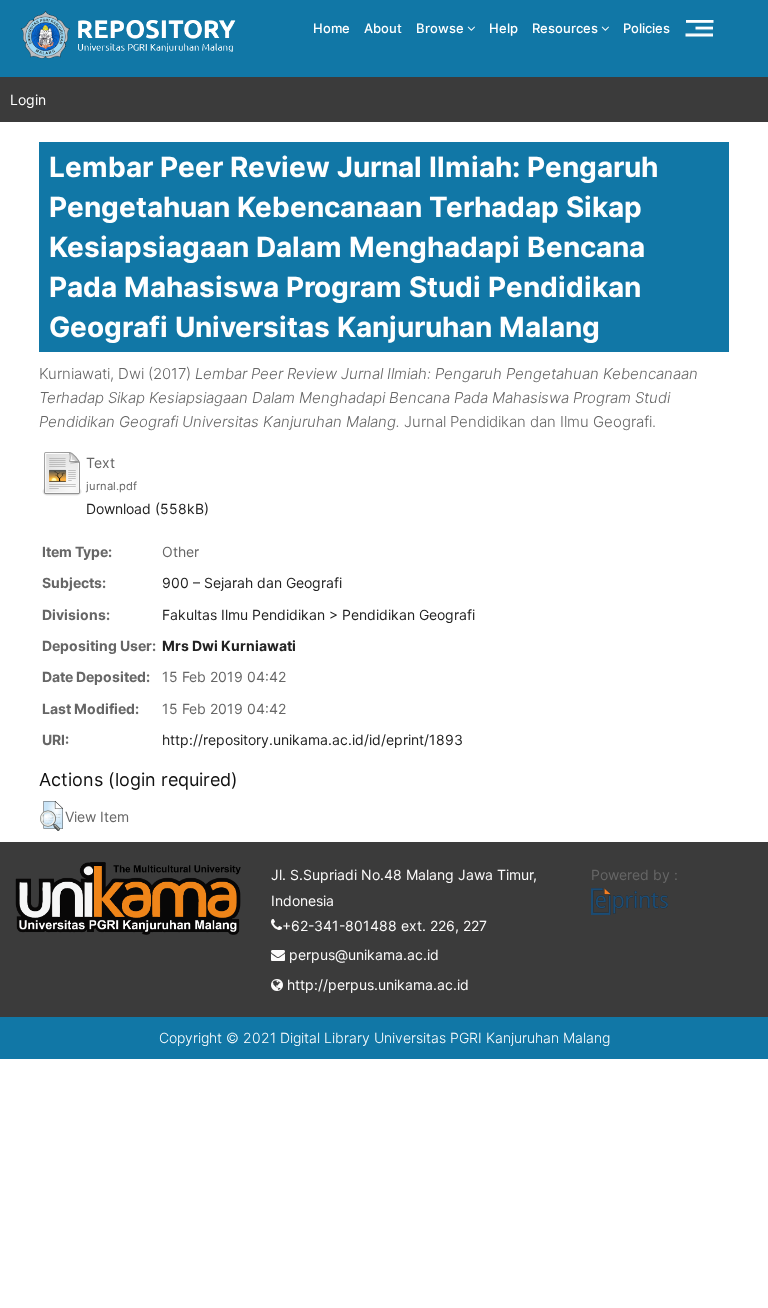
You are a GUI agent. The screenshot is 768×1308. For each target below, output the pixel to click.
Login (28, 99)
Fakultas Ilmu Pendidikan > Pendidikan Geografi (318, 614)
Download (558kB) (147, 508)
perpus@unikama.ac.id (362, 954)
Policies (646, 28)
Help (503, 28)
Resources (566, 28)
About (383, 28)
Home (331, 28)
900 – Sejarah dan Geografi (252, 582)
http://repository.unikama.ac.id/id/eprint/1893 (312, 739)
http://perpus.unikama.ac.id (376, 984)
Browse (441, 28)
